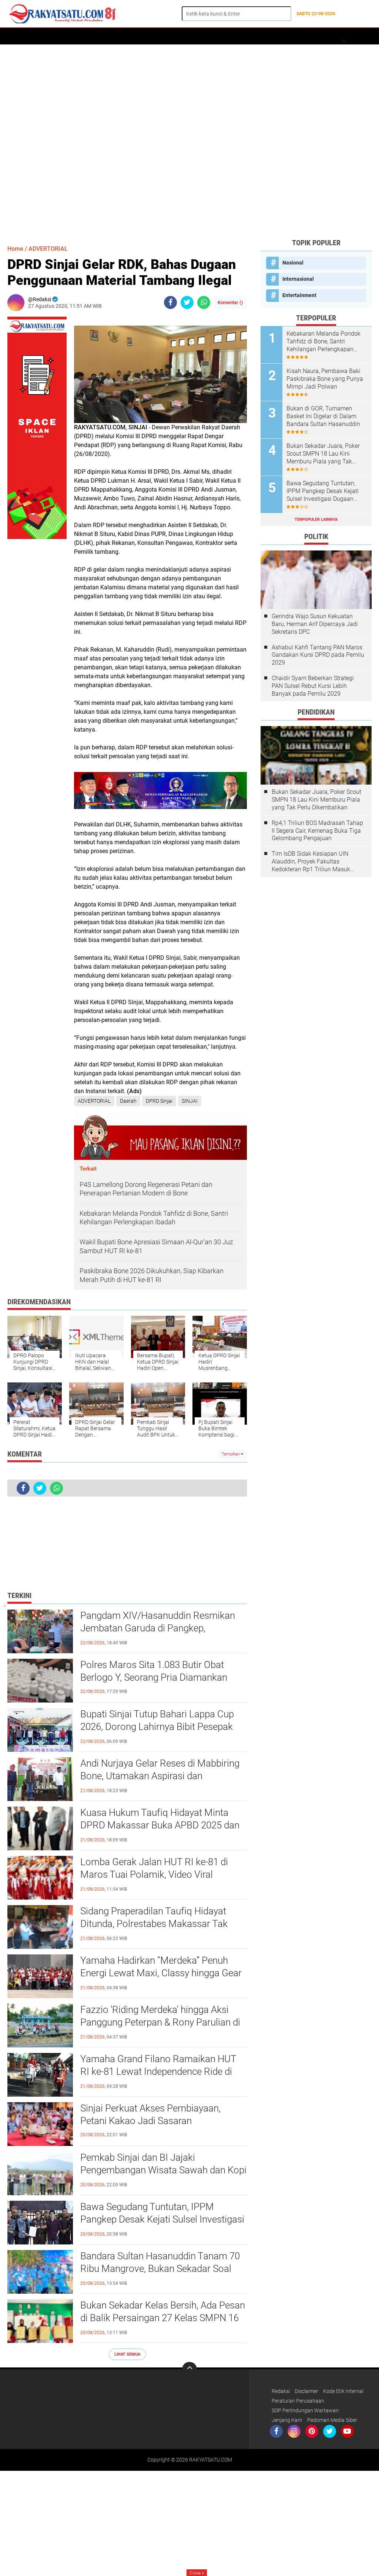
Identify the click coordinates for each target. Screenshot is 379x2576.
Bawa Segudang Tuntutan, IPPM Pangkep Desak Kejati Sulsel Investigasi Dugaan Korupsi (162, 2219)
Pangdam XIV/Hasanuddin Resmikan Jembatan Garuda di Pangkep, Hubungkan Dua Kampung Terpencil (158, 1628)
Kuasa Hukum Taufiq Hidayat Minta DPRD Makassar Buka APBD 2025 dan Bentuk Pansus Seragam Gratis (160, 1825)
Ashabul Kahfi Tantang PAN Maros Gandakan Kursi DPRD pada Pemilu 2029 (318, 655)
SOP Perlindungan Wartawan (305, 2410)
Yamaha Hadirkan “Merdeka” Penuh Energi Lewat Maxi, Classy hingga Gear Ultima (161, 1973)
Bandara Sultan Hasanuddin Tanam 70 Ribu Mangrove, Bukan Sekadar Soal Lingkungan (160, 2269)
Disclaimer (306, 2391)
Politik (106, 36)
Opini (303, 36)
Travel (246, 36)
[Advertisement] (189, 141)
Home (18, 36)
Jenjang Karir (287, 2420)
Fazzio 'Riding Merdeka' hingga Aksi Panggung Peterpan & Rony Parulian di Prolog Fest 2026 (160, 2022)
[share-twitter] (187, 302)
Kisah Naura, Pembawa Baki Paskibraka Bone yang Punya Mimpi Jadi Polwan (325, 379)
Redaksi (281, 2391)
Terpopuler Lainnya (316, 520)
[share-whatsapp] (204, 302)
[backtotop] (189, 2369)
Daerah (41, 36)
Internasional (298, 279)
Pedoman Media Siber (332, 2420)
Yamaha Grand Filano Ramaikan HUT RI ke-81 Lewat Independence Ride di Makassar (158, 2071)
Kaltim (326, 36)
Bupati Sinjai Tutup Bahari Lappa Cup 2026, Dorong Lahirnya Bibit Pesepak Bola (157, 1727)
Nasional (293, 263)
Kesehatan (276, 36)
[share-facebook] (170, 302)
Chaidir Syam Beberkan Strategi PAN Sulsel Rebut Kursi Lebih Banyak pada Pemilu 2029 (313, 686)
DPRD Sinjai (159, 1101)
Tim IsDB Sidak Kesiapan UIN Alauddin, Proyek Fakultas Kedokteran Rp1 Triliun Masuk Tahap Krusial (311, 862)
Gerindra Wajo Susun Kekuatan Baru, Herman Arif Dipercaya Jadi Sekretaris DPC (315, 624)
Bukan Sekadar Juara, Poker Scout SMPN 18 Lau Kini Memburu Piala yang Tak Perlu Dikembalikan (323, 454)
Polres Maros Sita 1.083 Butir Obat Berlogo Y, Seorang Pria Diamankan (154, 1671)
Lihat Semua (127, 2354)
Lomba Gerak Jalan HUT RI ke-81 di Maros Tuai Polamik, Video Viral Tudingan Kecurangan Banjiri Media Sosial (154, 1875)
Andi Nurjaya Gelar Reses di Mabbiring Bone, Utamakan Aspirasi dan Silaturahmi (160, 1776)
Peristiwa (136, 36)
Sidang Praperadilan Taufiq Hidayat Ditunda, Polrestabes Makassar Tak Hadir (154, 1924)
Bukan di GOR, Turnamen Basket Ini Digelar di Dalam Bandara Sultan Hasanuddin (323, 416)
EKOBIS (221, 36)
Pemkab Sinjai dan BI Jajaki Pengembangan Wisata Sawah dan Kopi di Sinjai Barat (163, 2170)
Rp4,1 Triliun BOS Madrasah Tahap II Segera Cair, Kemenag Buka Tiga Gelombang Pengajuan (317, 831)
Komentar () (230, 302)
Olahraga (193, 36)
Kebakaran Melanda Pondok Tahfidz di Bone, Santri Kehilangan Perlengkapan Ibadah (323, 342)
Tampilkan (231, 1454)
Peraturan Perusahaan (298, 2401)
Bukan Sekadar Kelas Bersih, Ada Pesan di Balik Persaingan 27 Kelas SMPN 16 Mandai (163, 2318)
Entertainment (299, 295)
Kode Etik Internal (343, 2391)
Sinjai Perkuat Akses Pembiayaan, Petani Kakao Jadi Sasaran (150, 2114)
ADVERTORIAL (74, 36)
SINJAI (190, 1101)
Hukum (164, 36)
